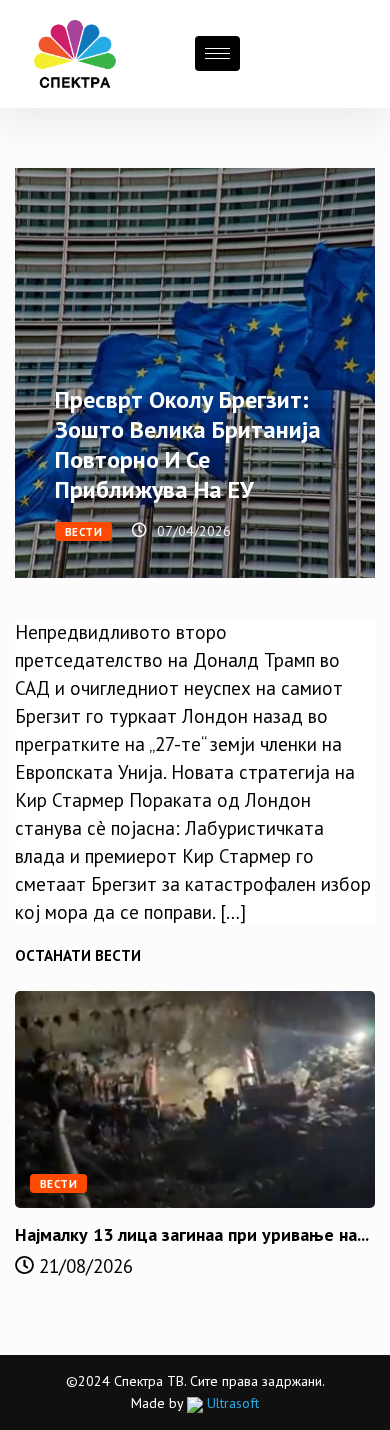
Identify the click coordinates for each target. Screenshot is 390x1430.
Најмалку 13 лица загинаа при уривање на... (192, 1234)
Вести (83, 532)
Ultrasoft (231, 1403)
